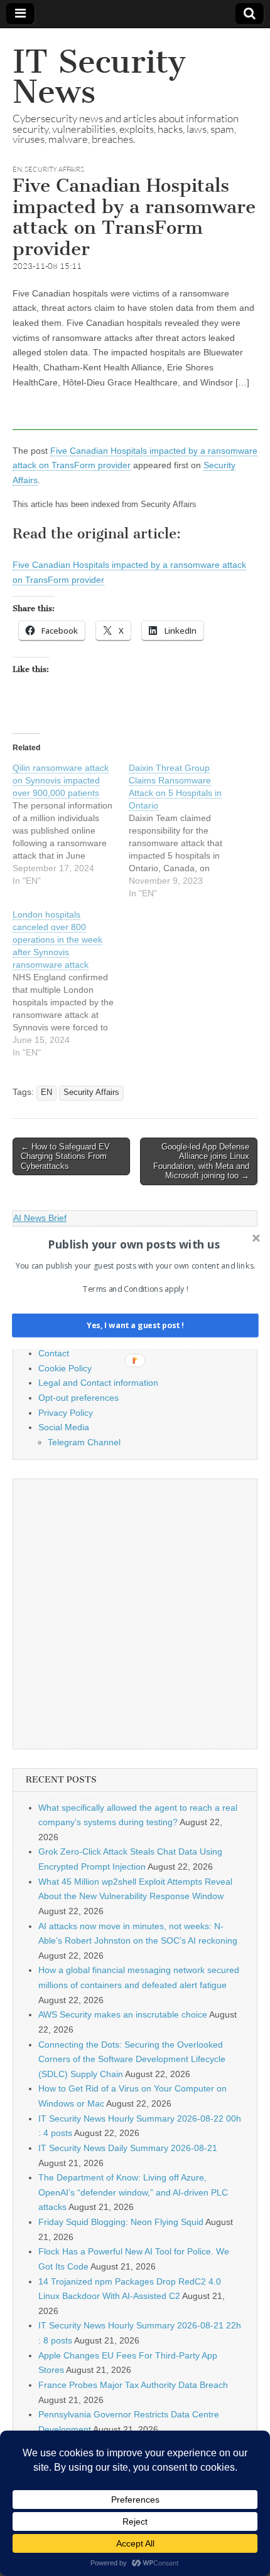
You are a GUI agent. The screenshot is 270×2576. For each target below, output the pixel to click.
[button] (134, 1244)
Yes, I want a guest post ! (135, 1325)
